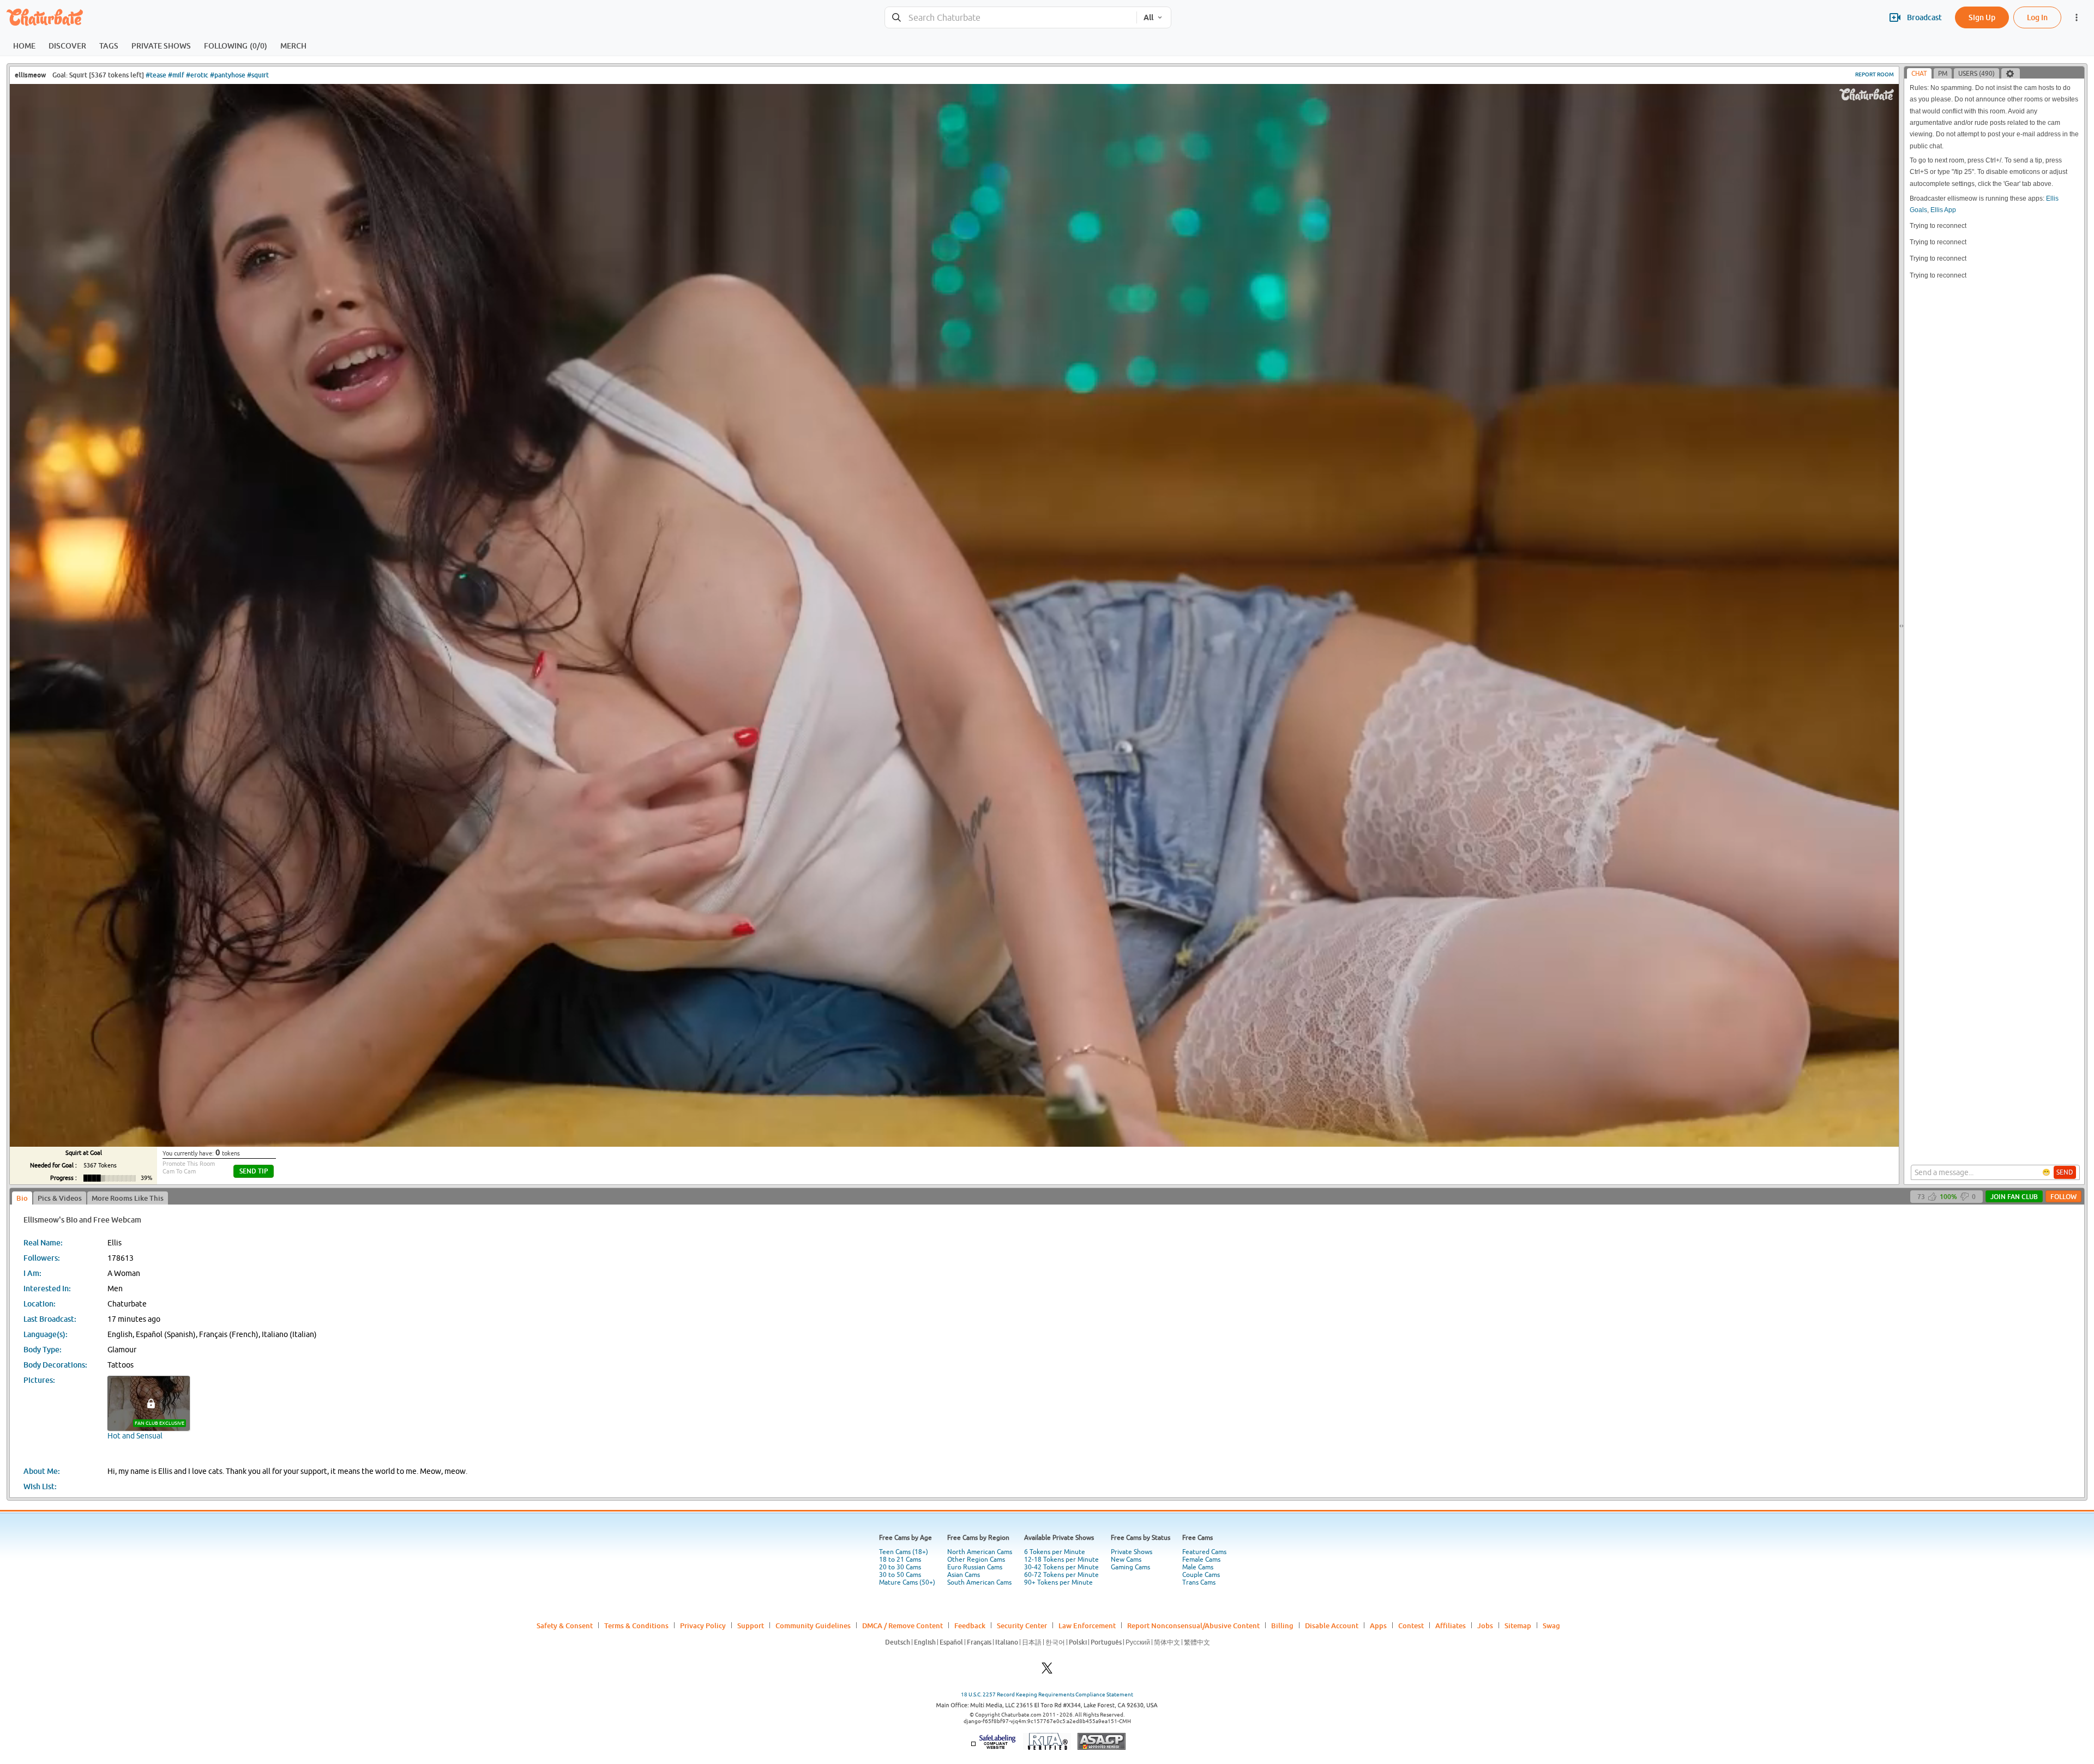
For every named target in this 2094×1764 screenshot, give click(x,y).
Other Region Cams (976, 1560)
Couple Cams (1201, 1575)
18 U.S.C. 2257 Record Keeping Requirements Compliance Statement (1047, 1694)
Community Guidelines (813, 1625)
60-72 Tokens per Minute (1061, 1575)
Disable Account (1332, 1625)
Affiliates (1451, 1625)
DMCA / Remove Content (902, 1625)
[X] (1047, 1671)
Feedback (970, 1625)
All (1148, 17)
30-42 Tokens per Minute (1061, 1567)
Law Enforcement (1087, 1625)
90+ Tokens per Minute (1058, 1582)
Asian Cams (964, 1575)
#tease (156, 75)
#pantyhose (228, 75)
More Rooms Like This (128, 1198)
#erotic (197, 75)
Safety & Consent (565, 1625)
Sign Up (1982, 17)
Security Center (1022, 1625)
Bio (22, 1198)
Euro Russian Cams (975, 1567)
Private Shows (1132, 1552)
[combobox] (1011, 18)
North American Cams (980, 1552)
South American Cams (979, 1582)
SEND (2065, 1172)
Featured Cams (1204, 1552)
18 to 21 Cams (900, 1560)
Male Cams (1198, 1567)
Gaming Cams (1130, 1567)
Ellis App (1943, 210)
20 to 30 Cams (900, 1567)
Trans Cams (1199, 1582)
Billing (1282, 1625)
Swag (1551, 1625)
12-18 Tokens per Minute (1061, 1560)
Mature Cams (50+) (907, 1582)
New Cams (1126, 1560)
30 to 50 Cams (900, 1575)
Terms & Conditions (636, 1625)
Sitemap (1518, 1625)
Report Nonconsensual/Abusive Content (1193, 1625)
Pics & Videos (60, 1198)
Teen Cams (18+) (904, 1552)
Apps (1378, 1625)
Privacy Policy (703, 1625)
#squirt (258, 75)
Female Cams (1201, 1560)
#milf (176, 75)
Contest (1411, 1625)
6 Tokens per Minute (1055, 1552)
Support (751, 1625)
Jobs (1485, 1625)
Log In (2037, 17)
